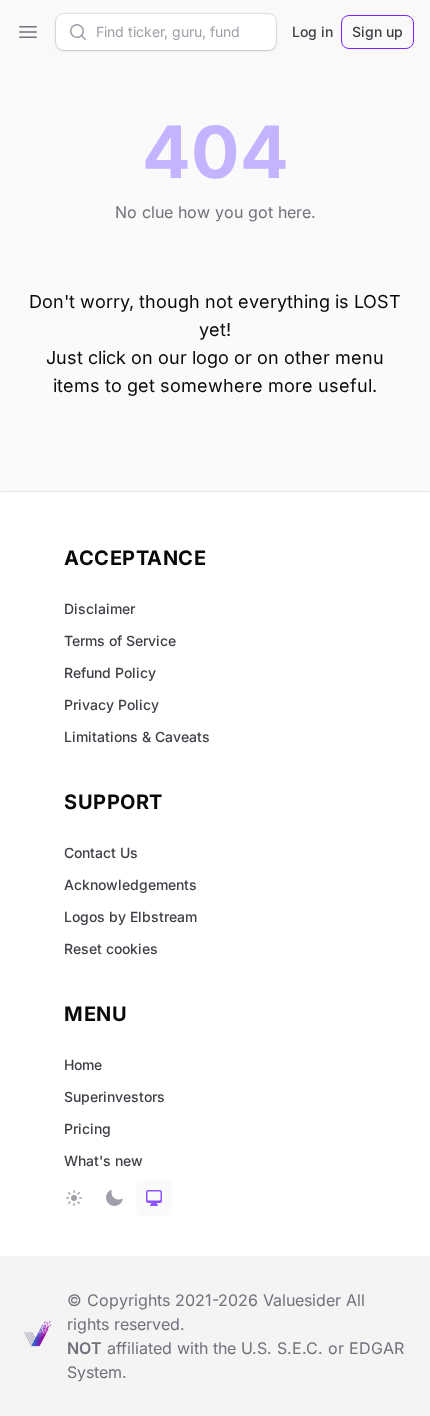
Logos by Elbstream (130, 916)
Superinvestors (114, 1096)
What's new (103, 1160)
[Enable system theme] (154, 1198)
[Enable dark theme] (114, 1198)
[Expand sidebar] (28, 32)
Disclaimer (99, 608)
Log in (312, 31)
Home (83, 1064)
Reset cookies (111, 948)
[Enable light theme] (74, 1198)
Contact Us (101, 852)
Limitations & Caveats (137, 736)
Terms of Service (120, 640)
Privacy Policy (111, 704)
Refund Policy (110, 672)
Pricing (87, 1128)
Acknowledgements (130, 884)
